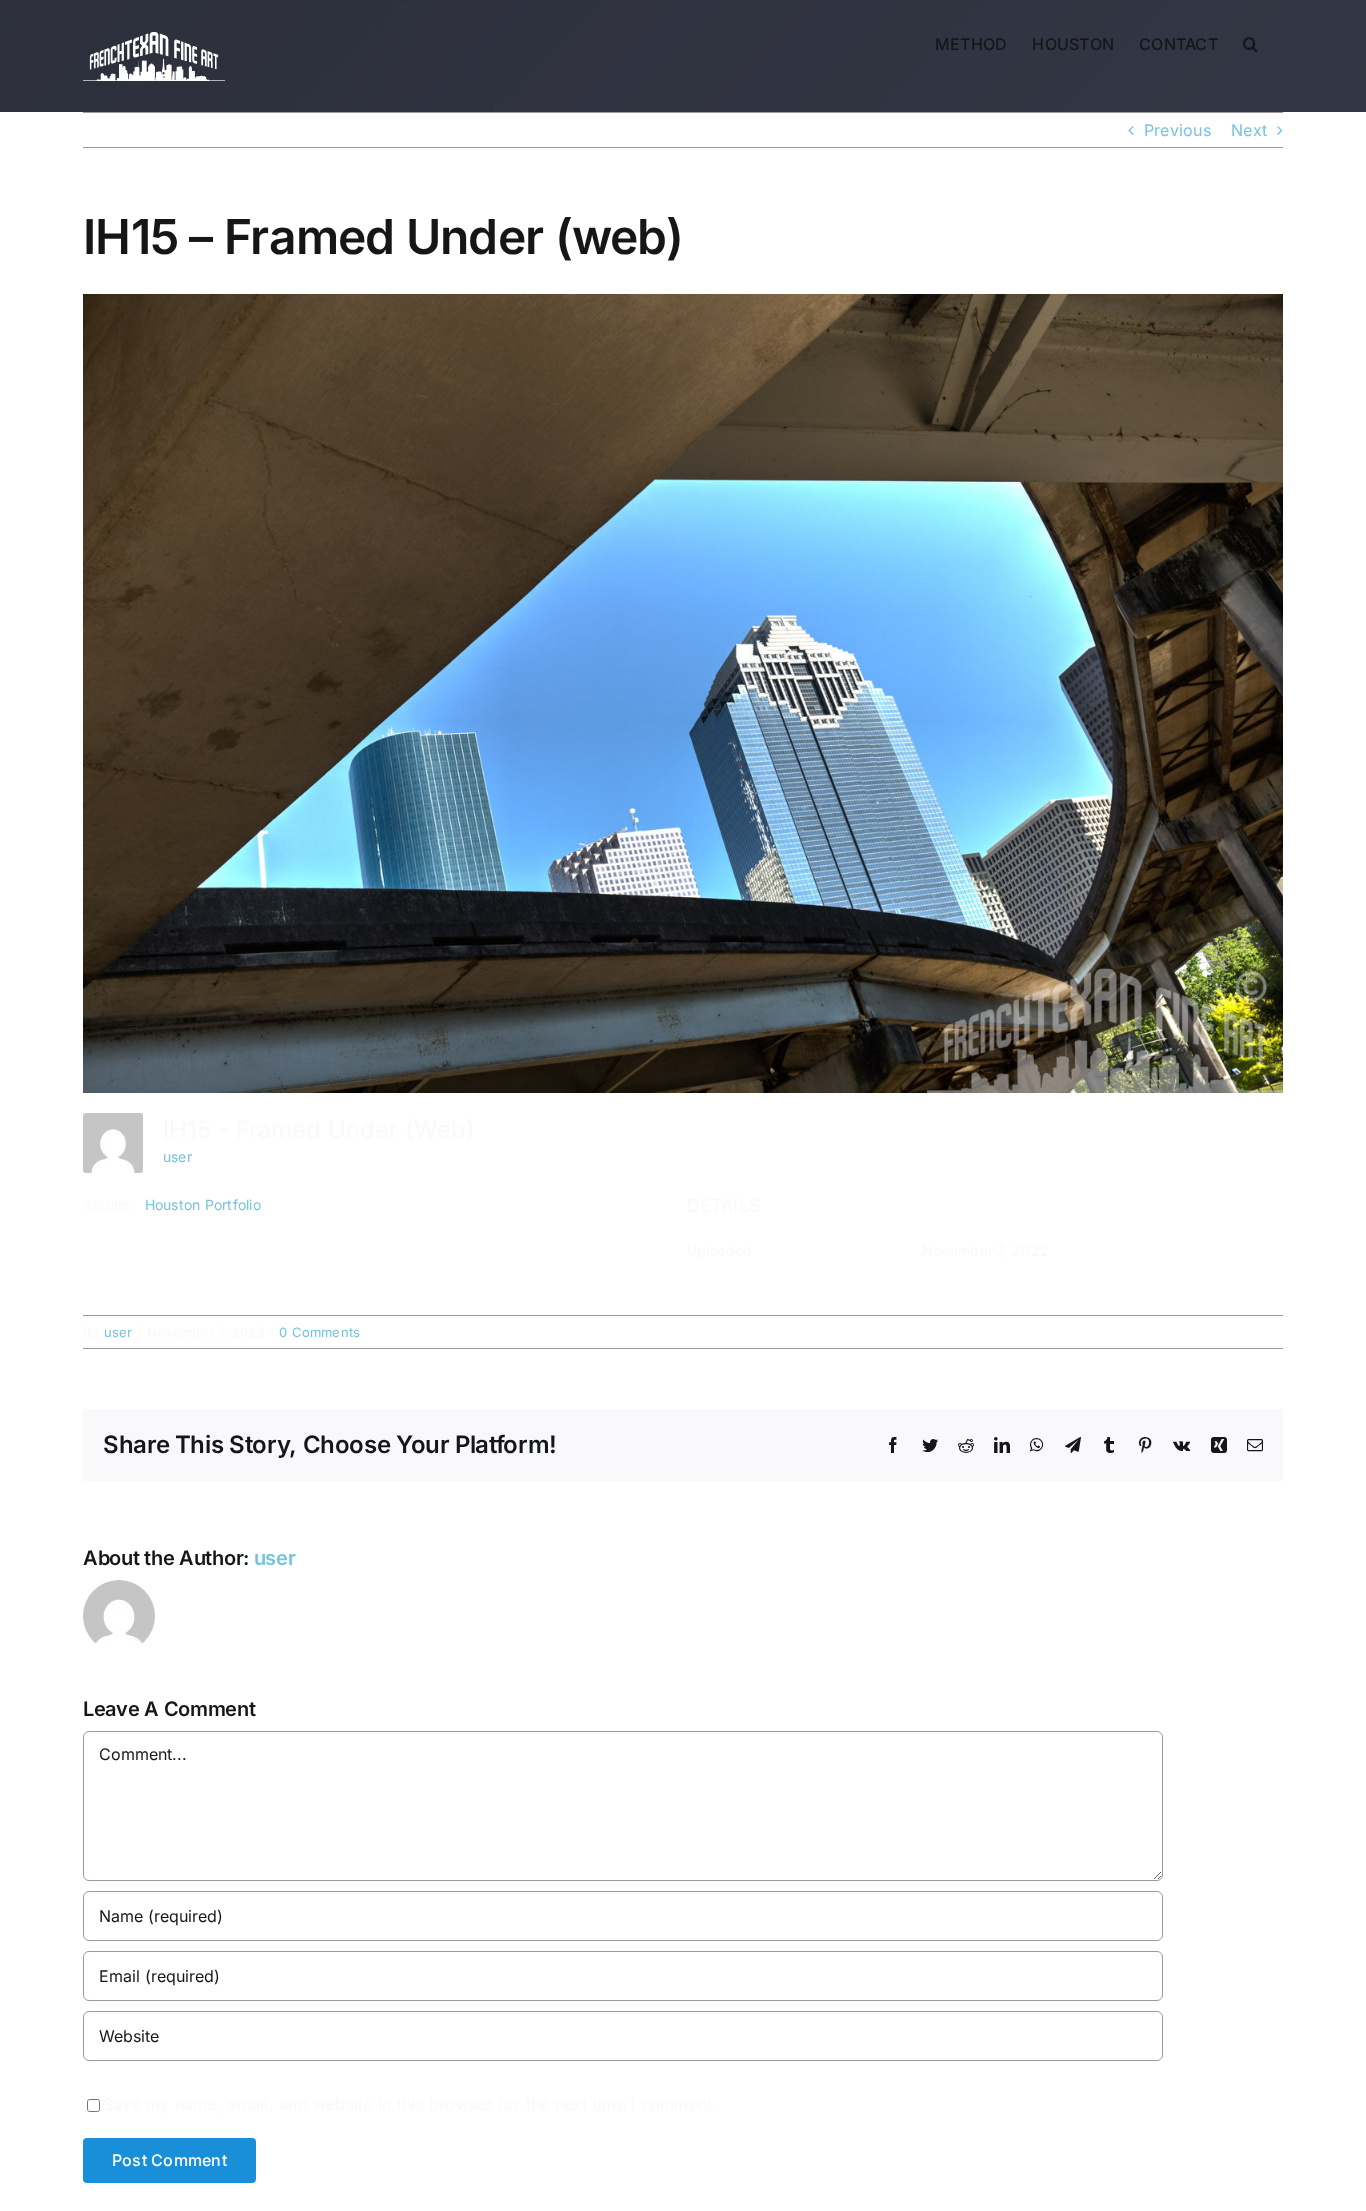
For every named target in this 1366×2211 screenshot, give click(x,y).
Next (1249, 130)
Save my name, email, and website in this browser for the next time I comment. (410, 2104)
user (177, 1156)
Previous (1177, 130)
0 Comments (319, 1332)
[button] (1250, 42)
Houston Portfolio (203, 1204)
